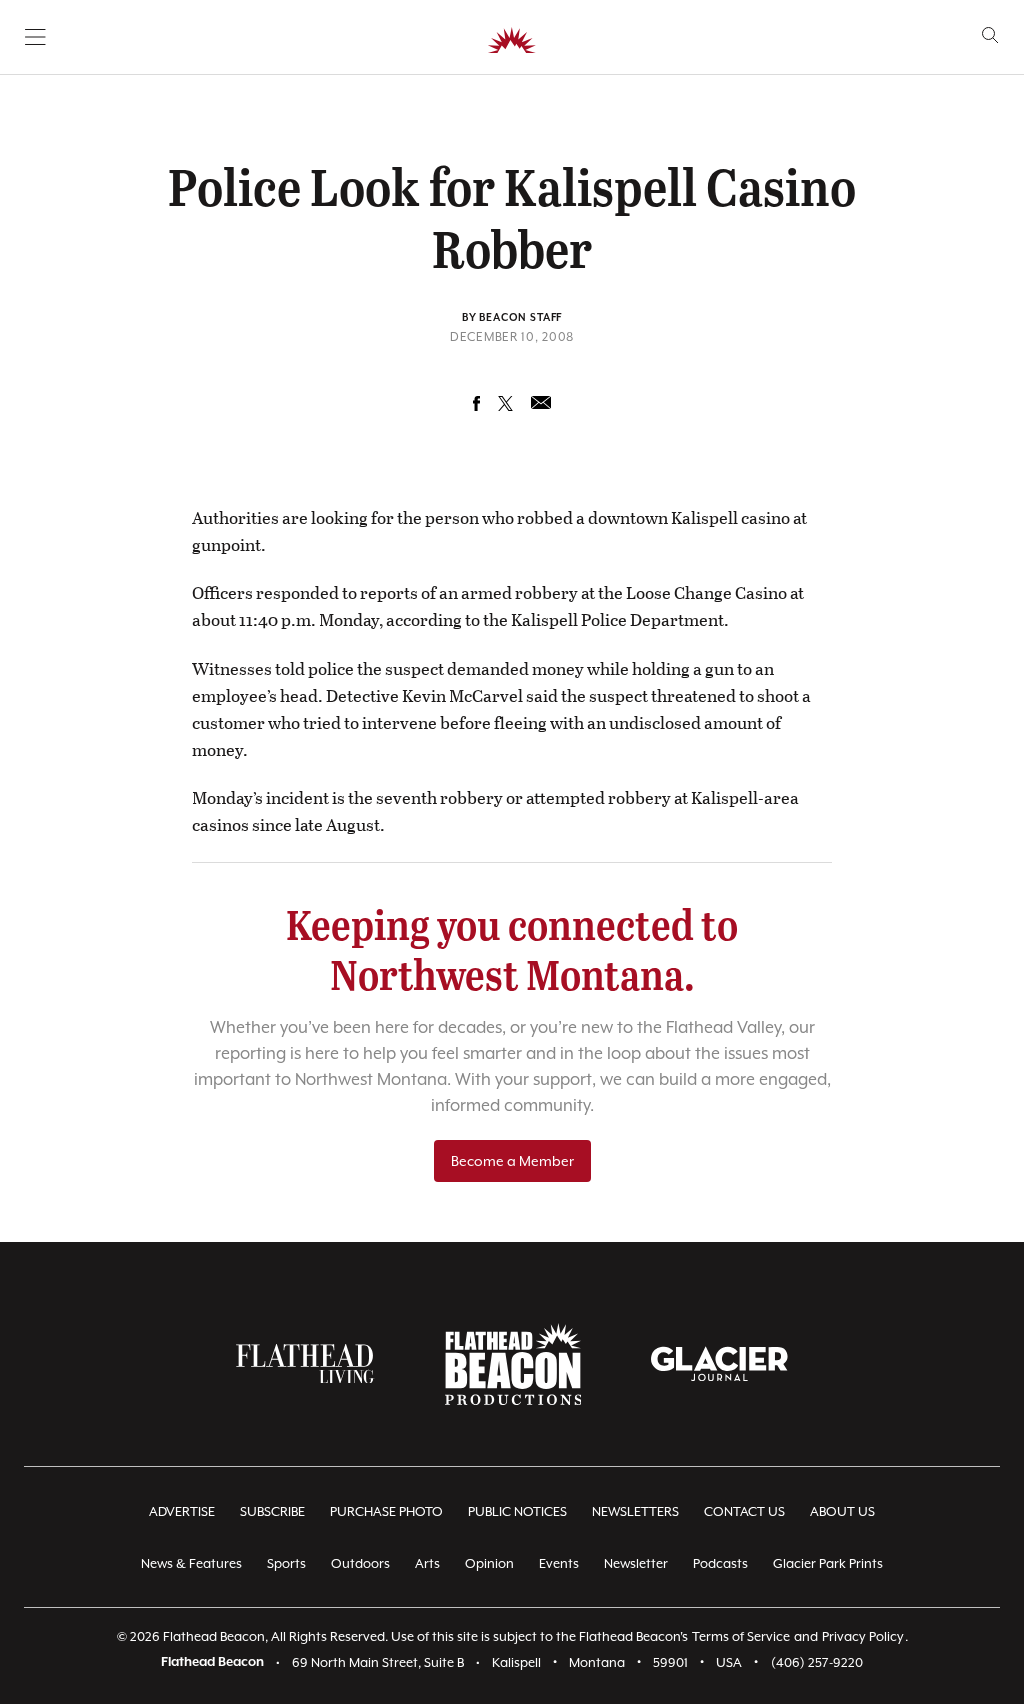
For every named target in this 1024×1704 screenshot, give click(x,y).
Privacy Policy (863, 1636)
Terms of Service (741, 1636)
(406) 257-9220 (817, 1662)
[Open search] (990, 35)
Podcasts (720, 1563)
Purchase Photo (386, 1511)
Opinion (489, 1563)
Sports (286, 1563)
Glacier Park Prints (828, 1563)
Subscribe (272, 1511)
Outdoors (360, 1563)
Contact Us (744, 1511)
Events (559, 1563)
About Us (842, 1511)
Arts (427, 1563)
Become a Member (512, 1161)
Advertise (182, 1511)
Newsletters (635, 1511)
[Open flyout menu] (35, 37)
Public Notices (517, 1511)
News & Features (191, 1563)
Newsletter (636, 1563)
